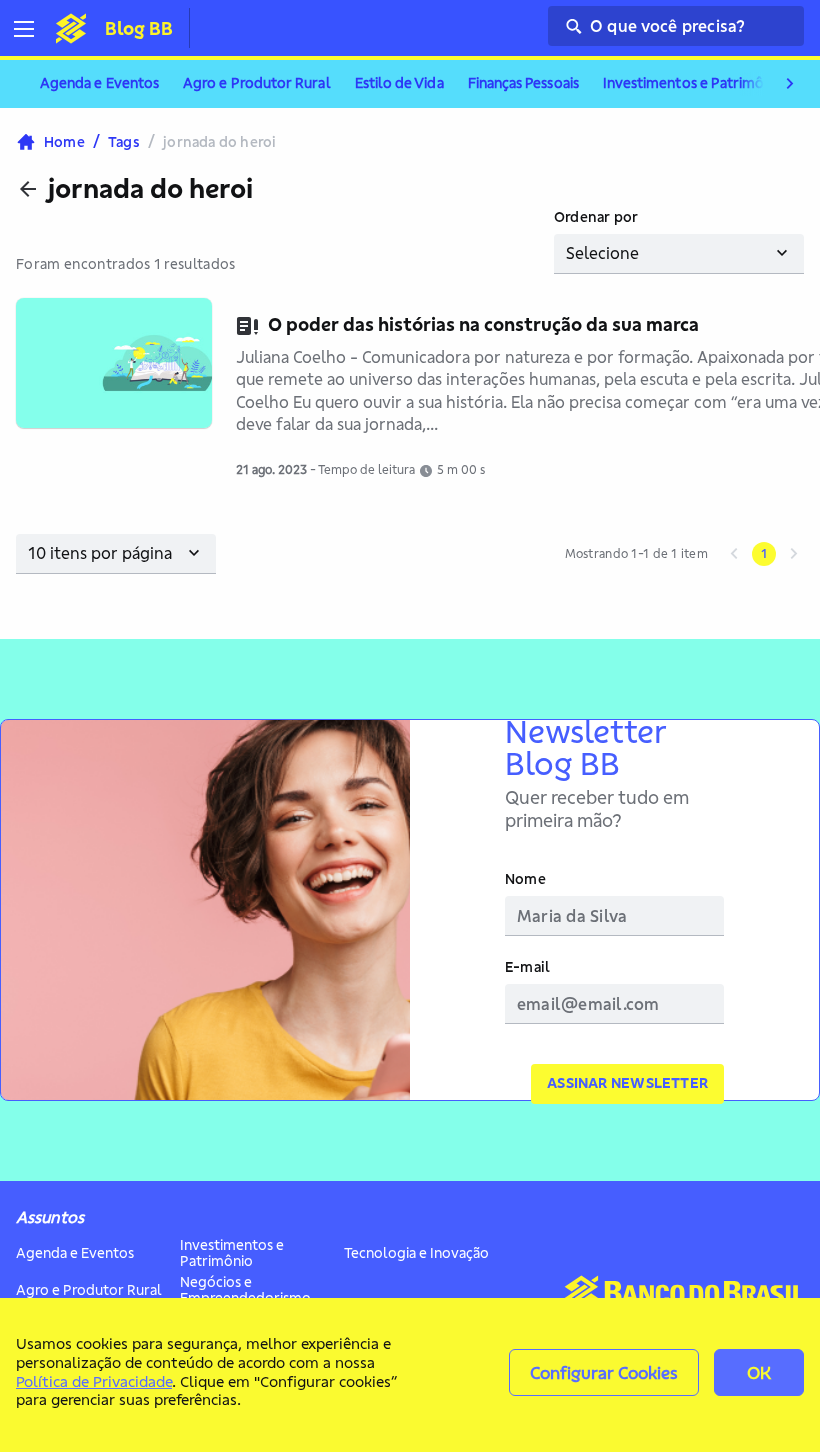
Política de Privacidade (94, 1381)
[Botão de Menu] (32, 29)
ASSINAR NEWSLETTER (627, 1083)
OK (759, 1372)
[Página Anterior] (734, 554)
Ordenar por (596, 217)
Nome (525, 879)
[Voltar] (28, 189)
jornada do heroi (150, 189)
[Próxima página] (794, 554)
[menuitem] (99, 84)
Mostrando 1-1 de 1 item (636, 553)
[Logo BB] (71, 28)
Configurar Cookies (604, 1372)
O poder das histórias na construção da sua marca (483, 324)
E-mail (527, 967)
